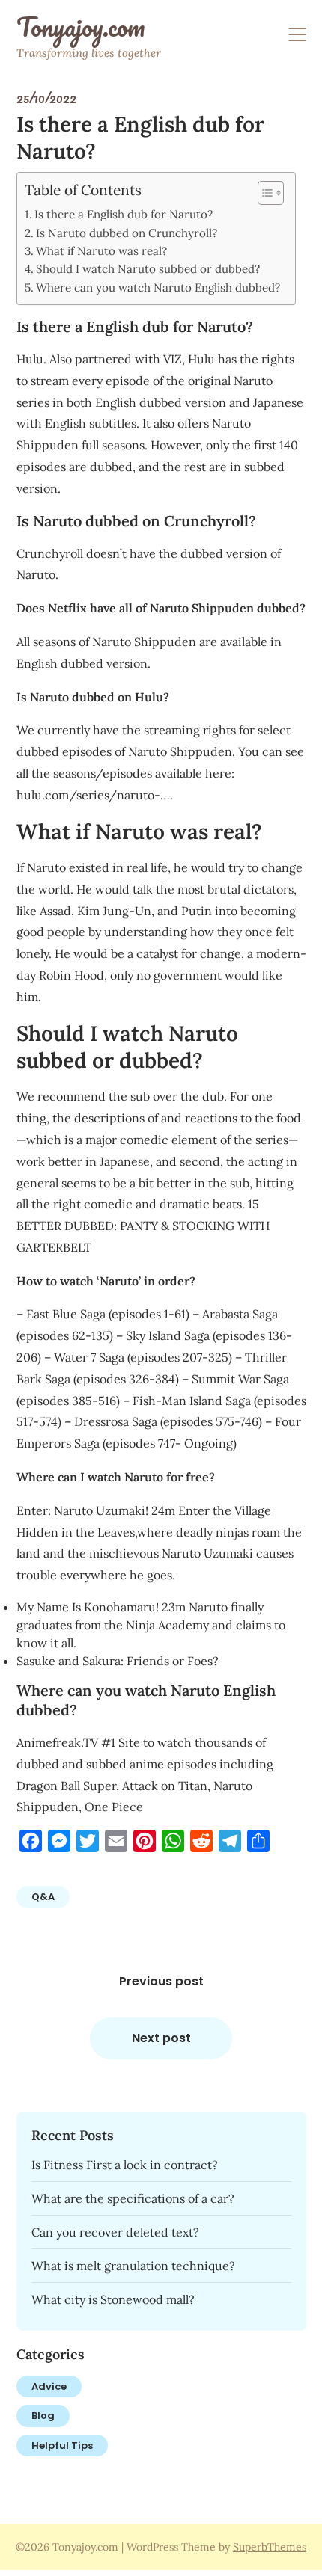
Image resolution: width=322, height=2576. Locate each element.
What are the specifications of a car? (133, 2198)
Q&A (43, 1897)
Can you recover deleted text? (115, 2232)
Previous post (161, 1981)
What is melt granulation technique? (133, 2266)
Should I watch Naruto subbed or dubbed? (148, 269)
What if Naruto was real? (101, 251)
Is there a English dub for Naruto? (124, 214)
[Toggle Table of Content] (263, 193)
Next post (161, 2038)
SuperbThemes (270, 2547)
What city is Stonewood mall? (113, 2299)
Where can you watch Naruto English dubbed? (158, 288)
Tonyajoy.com (80, 27)
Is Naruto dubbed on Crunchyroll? (127, 233)
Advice (49, 2386)
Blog (43, 2416)
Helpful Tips (62, 2446)
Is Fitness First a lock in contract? (125, 2165)
